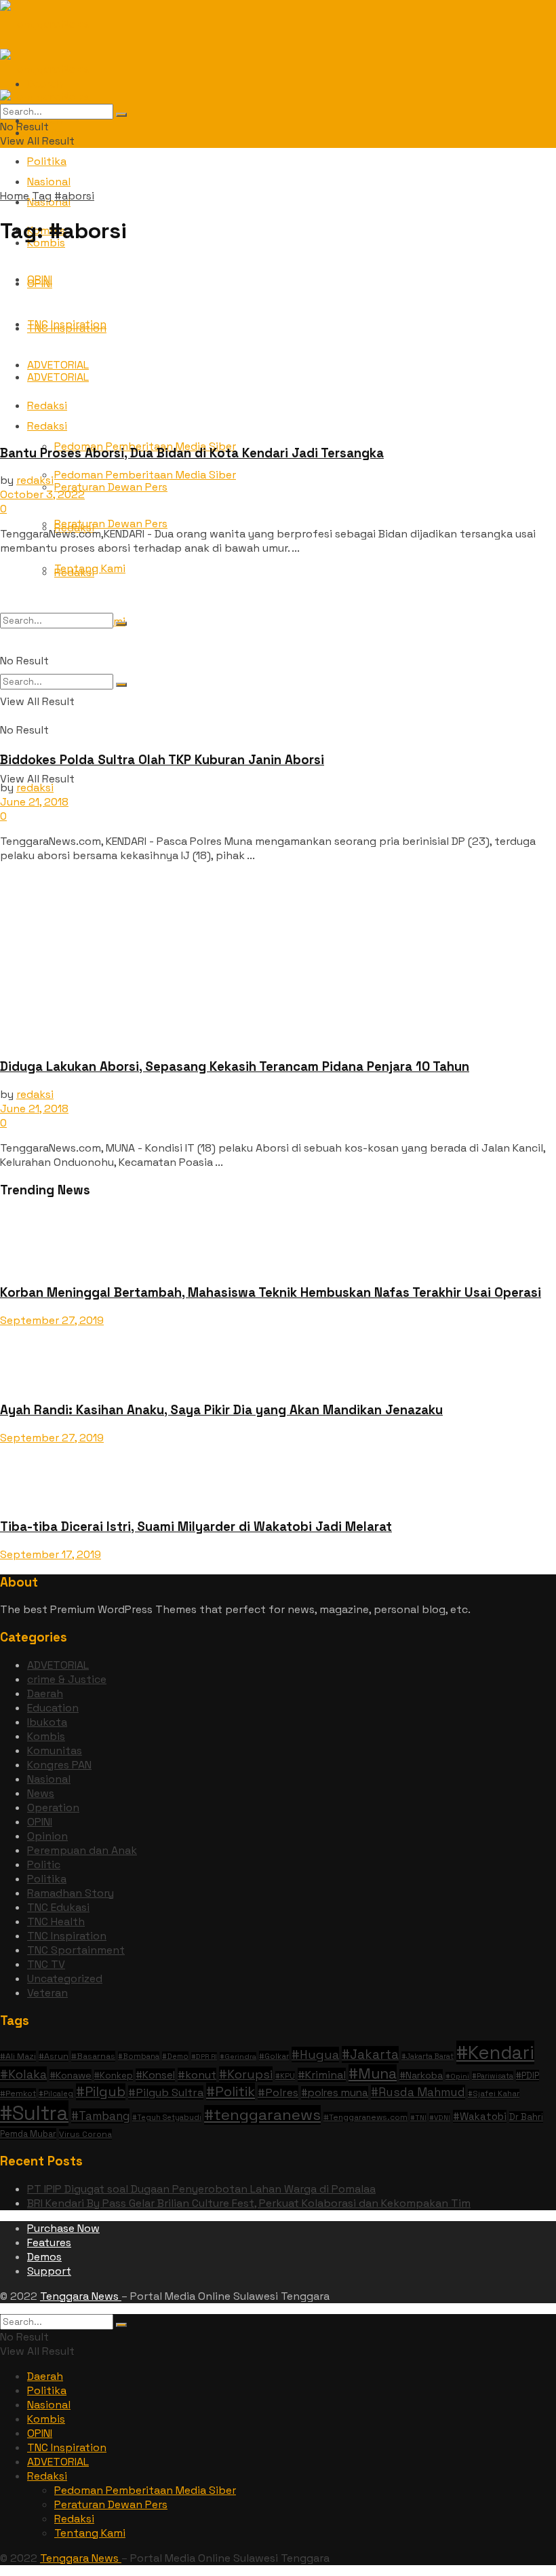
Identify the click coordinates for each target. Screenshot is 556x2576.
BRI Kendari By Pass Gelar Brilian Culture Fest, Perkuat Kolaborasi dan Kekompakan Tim (249, 2203)
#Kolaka (23, 2074)
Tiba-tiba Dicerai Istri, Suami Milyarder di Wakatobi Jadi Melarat (196, 1527)
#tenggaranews (262, 2115)
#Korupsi (246, 2074)
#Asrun (54, 2056)
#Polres (278, 2092)
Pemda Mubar (28, 2134)
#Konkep (114, 2076)
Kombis (46, 1736)
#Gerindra (238, 2057)
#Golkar (274, 2056)
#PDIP (528, 2076)
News (41, 1793)
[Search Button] (121, 115)
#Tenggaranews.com (365, 2117)
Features (49, 2242)
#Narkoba (421, 2075)
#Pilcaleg (56, 2094)
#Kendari (495, 2052)
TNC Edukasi (58, 1907)
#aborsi (74, 196)
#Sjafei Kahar (494, 2094)
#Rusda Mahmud (418, 2092)
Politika (47, 161)
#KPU (285, 2076)
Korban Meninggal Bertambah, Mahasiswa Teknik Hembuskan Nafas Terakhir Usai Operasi (271, 1292)
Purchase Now (63, 2228)
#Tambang (100, 2116)
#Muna (373, 2073)
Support (49, 2271)
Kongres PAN (59, 1765)
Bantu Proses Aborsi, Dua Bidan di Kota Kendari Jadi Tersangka (192, 453)
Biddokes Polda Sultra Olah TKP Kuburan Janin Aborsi (162, 760)
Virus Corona (85, 2134)
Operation (53, 1807)
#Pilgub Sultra (166, 2092)
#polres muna (335, 2093)
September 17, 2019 (51, 1554)
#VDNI (440, 2118)
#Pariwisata (493, 2076)
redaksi (35, 480)
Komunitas (55, 1750)
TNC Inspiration (67, 1936)
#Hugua (315, 2054)
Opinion (47, 1836)
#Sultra (34, 2113)
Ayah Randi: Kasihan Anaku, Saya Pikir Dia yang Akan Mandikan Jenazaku (221, 1410)
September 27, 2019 (52, 1320)
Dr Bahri (526, 2117)
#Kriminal (322, 2075)
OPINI (40, 1822)
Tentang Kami (90, 2533)
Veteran (47, 1993)
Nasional (49, 1779)
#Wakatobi (480, 2116)
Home (15, 196)
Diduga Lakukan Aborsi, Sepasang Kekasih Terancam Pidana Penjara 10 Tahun (235, 1066)
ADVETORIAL (58, 1665)
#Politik (231, 2091)
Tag (42, 196)
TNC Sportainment (76, 1950)
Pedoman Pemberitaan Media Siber (145, 2490)
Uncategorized (65, 1978)
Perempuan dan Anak (82, 1850)
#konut (197, 2075)
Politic (44, 1864)
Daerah (45, 1693)
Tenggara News (81, 2296)
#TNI (418, 2118)
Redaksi (47, 2476)
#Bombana (139, 2056)
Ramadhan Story (71, 1893)
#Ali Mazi (18, 2056)
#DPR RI (204, 2057)
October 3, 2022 (42, 494)
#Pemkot (18, 2093)
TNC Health (56, 1921)
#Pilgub (101, 2092)
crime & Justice (67, 1679)
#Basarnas (93, 2056)
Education (53, 1708)
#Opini (457, 2076)
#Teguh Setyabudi (167, 2117)
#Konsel (155, 2075)
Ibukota (47, 1722)
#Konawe (71, 2075)
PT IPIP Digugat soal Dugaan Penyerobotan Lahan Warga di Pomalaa (201, 2189)
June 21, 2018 (34, 802)
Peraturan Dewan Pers (111, 524)
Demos (44, 2257)
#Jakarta (370, 2054)
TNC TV (46, 1964)
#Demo (175, 2056)
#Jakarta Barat (428, 2056)
